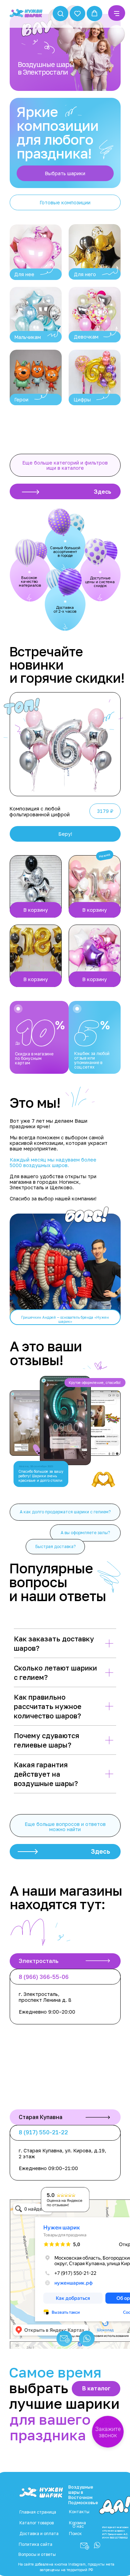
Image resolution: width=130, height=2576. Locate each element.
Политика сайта (36, 2544)
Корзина (77, 2523)
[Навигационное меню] (117, 14)
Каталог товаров (37, 2523)
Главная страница (38, 2512)
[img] (36, 252)
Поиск (75, 2534)
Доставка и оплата (39, 2534)
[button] (60, 13)
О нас (78, 2526)
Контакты (79, 2512)
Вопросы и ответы (37, 2554)
